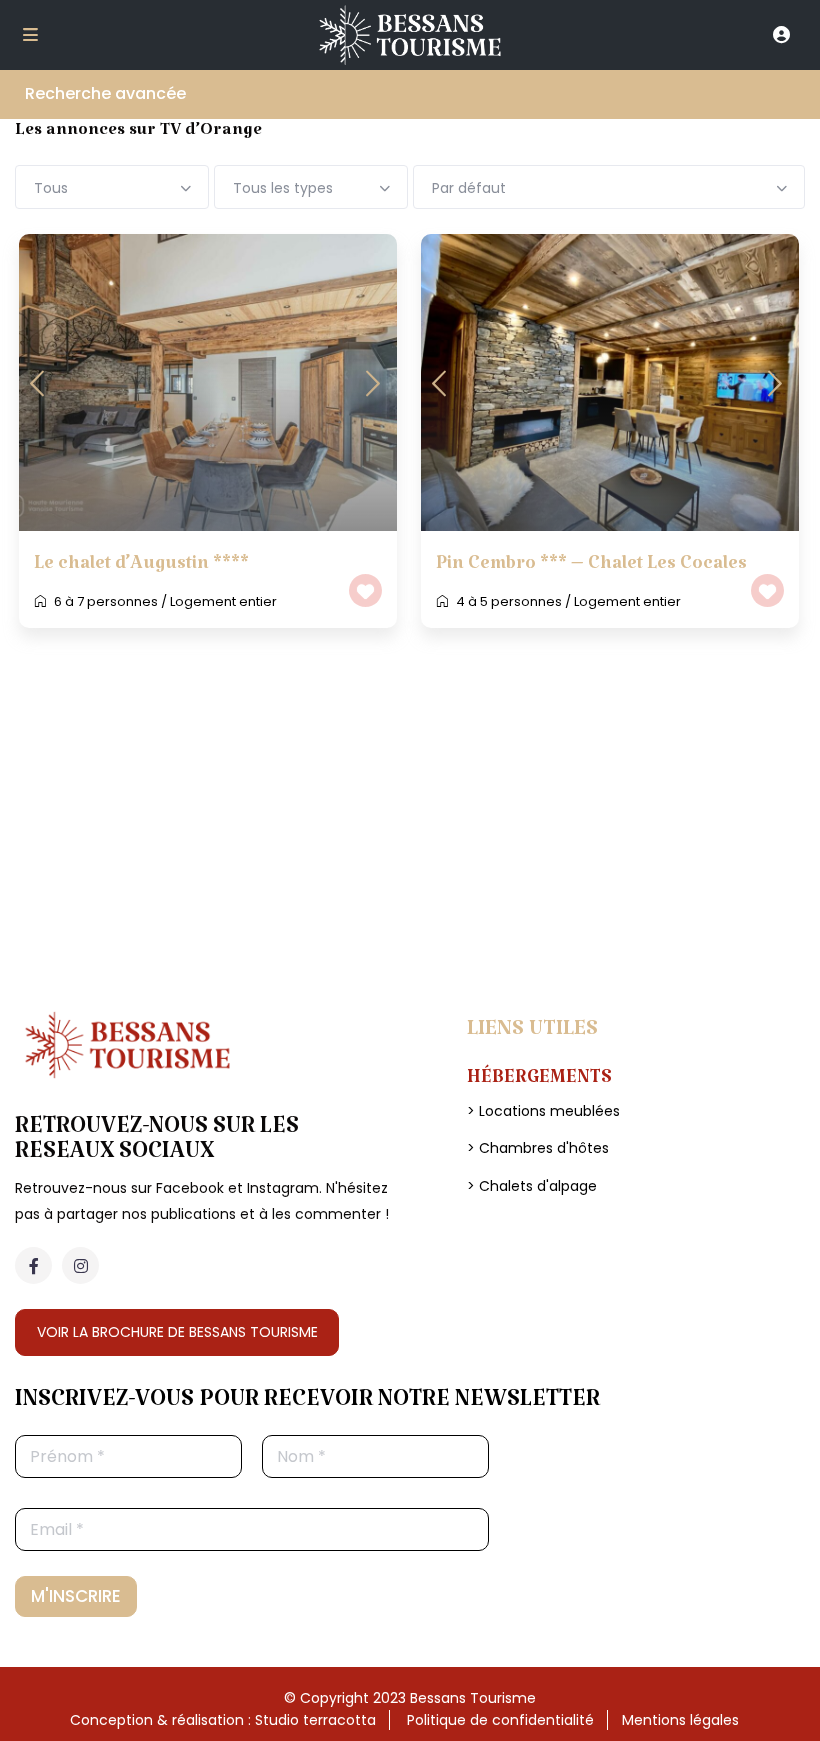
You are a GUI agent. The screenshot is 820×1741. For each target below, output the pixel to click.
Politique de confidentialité (500, 1720)
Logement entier (223, 601)
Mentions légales (680, 1720)
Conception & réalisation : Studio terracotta (223, 1720)
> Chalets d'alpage (532, 1186)
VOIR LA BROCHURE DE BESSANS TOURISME (177, 1332)
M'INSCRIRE (76, 1596)
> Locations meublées (543, 1111)
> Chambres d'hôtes (538, 1148)
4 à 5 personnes (509, 601)
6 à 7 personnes (106, 601)
